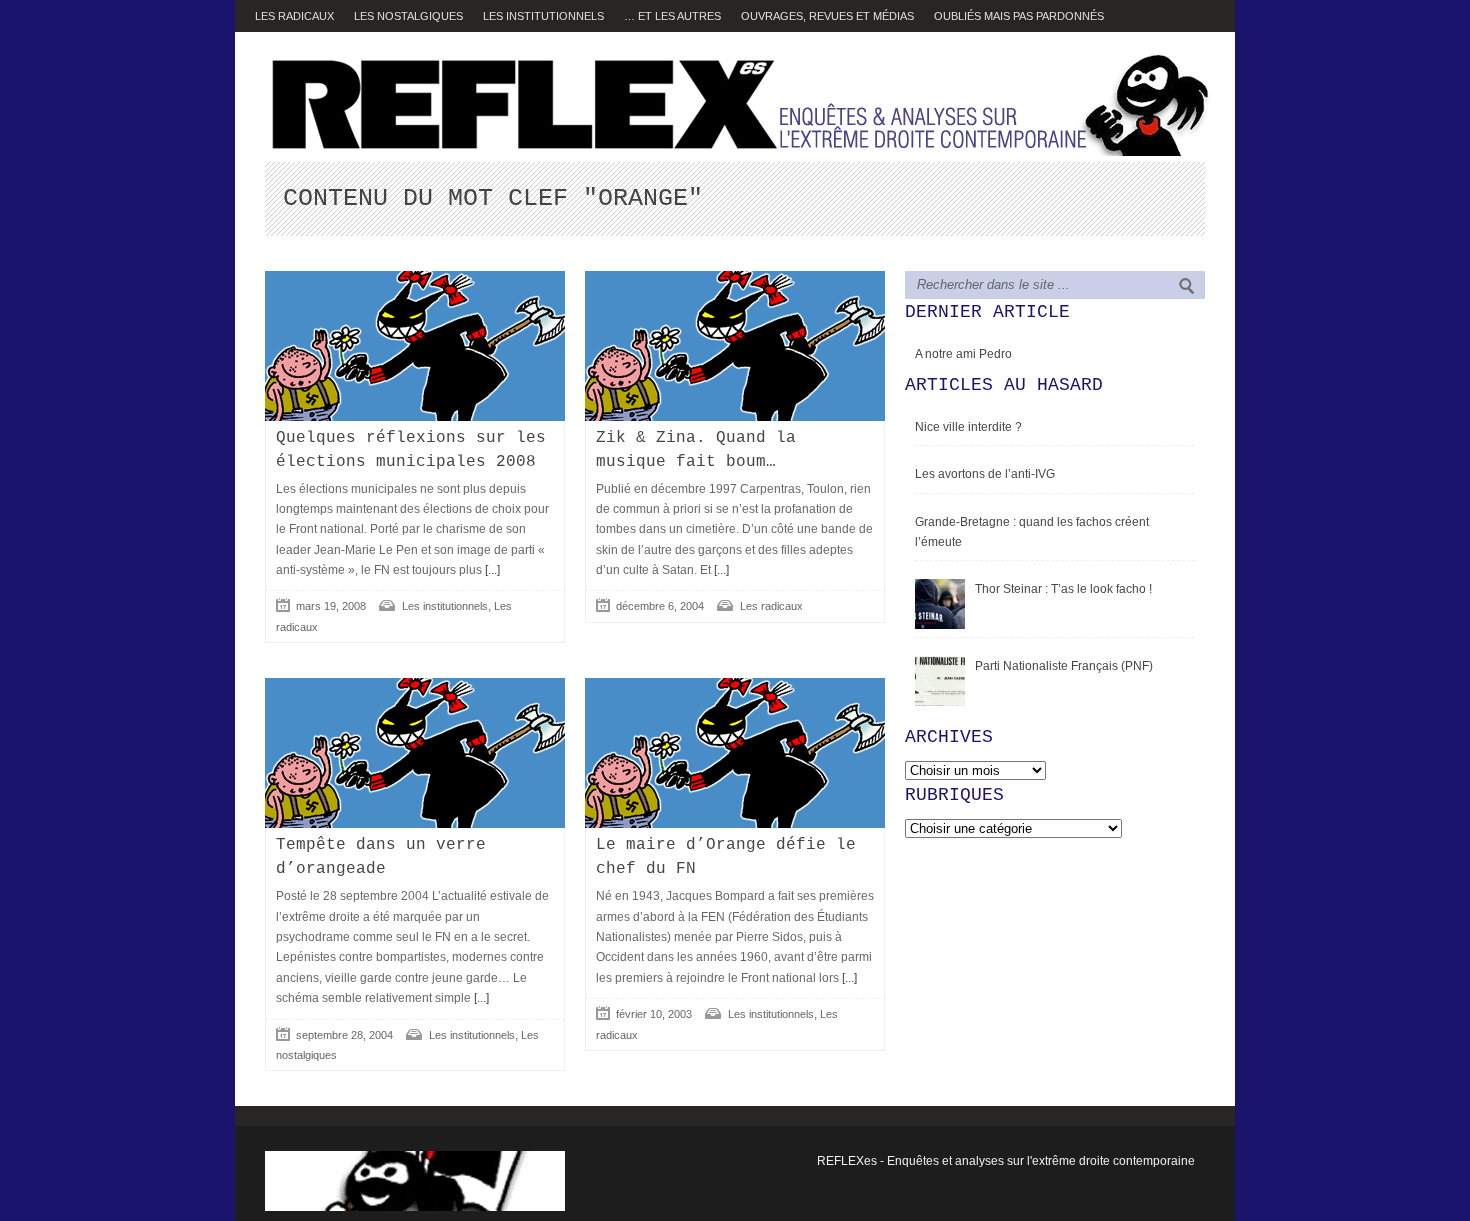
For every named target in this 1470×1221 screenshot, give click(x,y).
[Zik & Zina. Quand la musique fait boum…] (735, 346)
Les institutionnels (543, 16)
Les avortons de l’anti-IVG (985, 474)
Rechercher (1187, 286)
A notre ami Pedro (963, 354)
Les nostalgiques (408, 16)
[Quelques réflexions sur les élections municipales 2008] (415, 346)
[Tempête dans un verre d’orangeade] (415, 753)
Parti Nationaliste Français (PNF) (1064, 666)
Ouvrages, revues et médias (827, 16)
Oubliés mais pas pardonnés (1019, 16)
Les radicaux (294, 16)
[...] (491, 570)
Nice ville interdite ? (968, 427)
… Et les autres (672, 16)
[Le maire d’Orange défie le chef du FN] (735, 753)
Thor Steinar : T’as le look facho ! (1063, 589)
